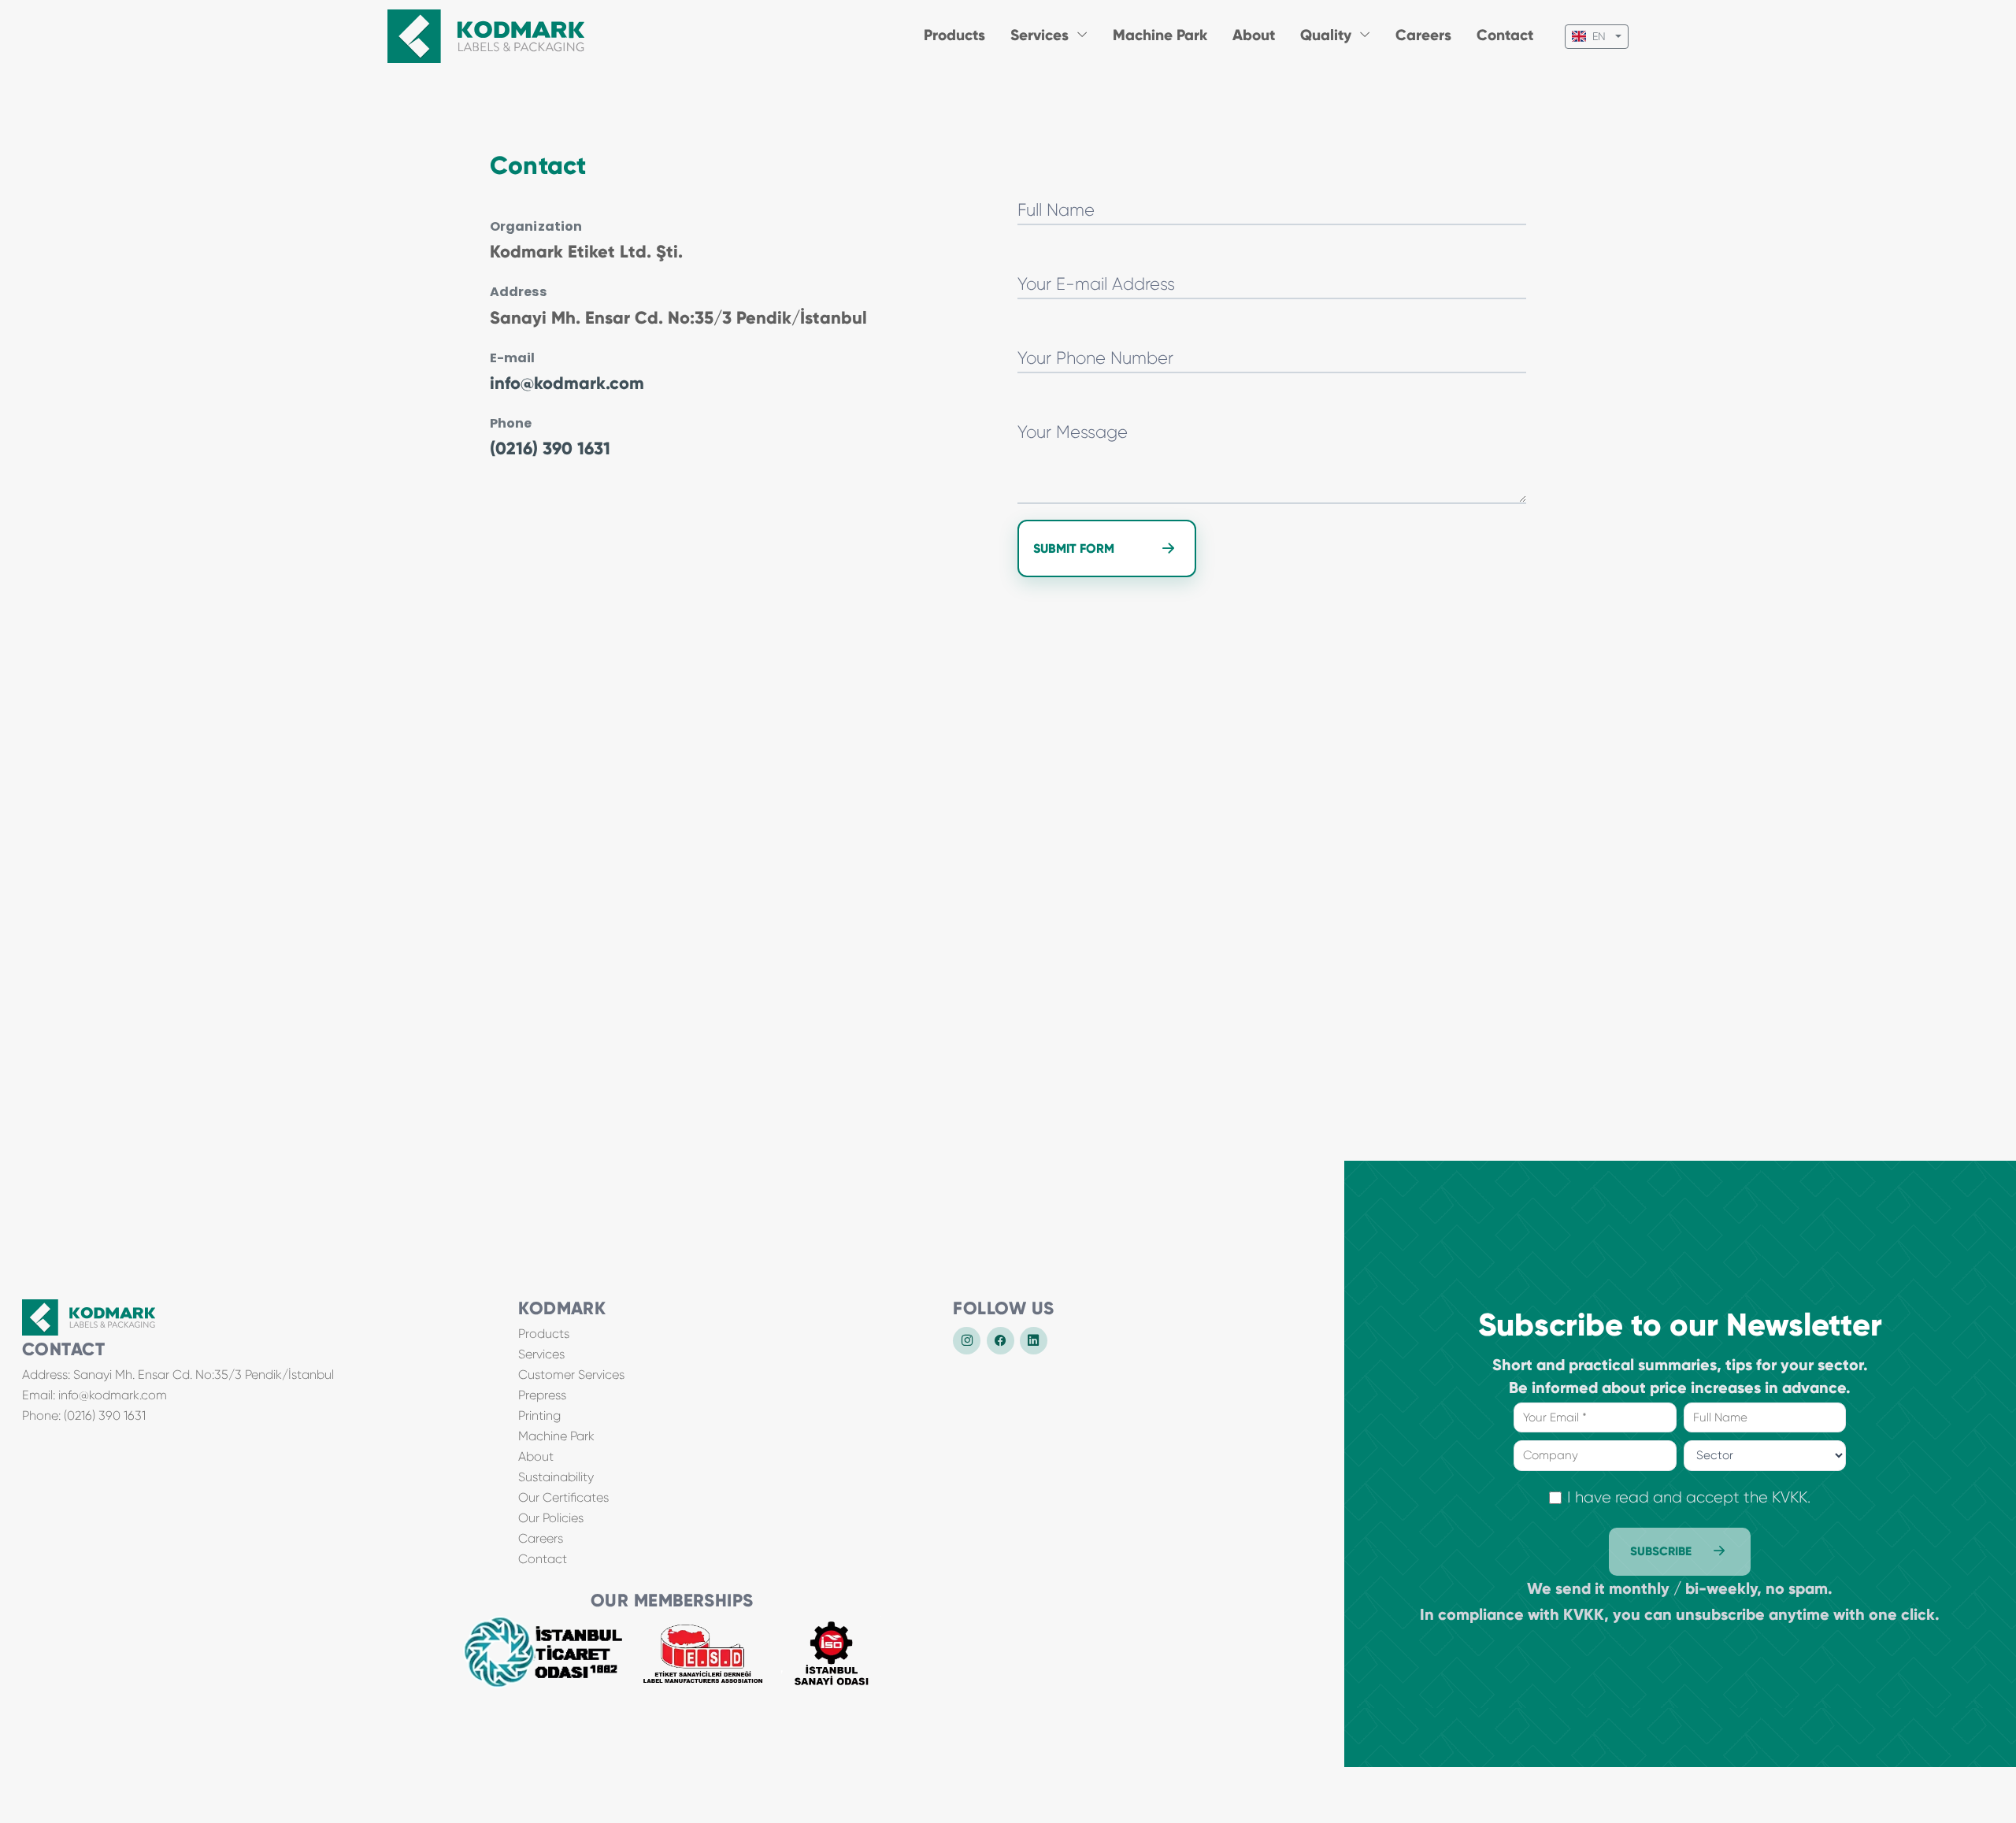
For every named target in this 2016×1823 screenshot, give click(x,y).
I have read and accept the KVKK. (1689, 1497)
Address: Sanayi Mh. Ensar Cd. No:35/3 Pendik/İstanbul (178, 1375)
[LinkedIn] (1034, 1341)
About (1254, 35)
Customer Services (571, 1375)
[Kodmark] (486, 36)
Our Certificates (563, 1497)
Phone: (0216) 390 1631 (84, 1415)
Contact (1505, 35)
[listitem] (544, 1652)
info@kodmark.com (567, 383)
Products (954, 35)
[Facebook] (1001, 1341)
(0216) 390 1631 (550, 448)
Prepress (542, 1395)
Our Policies (551, 1518)
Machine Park (1160, 35)
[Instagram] (967, 1341)
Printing (539, 1415)
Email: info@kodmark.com (94, 1395)
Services (541, 1354)
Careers (1423, 35)
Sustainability (556, 1477)
